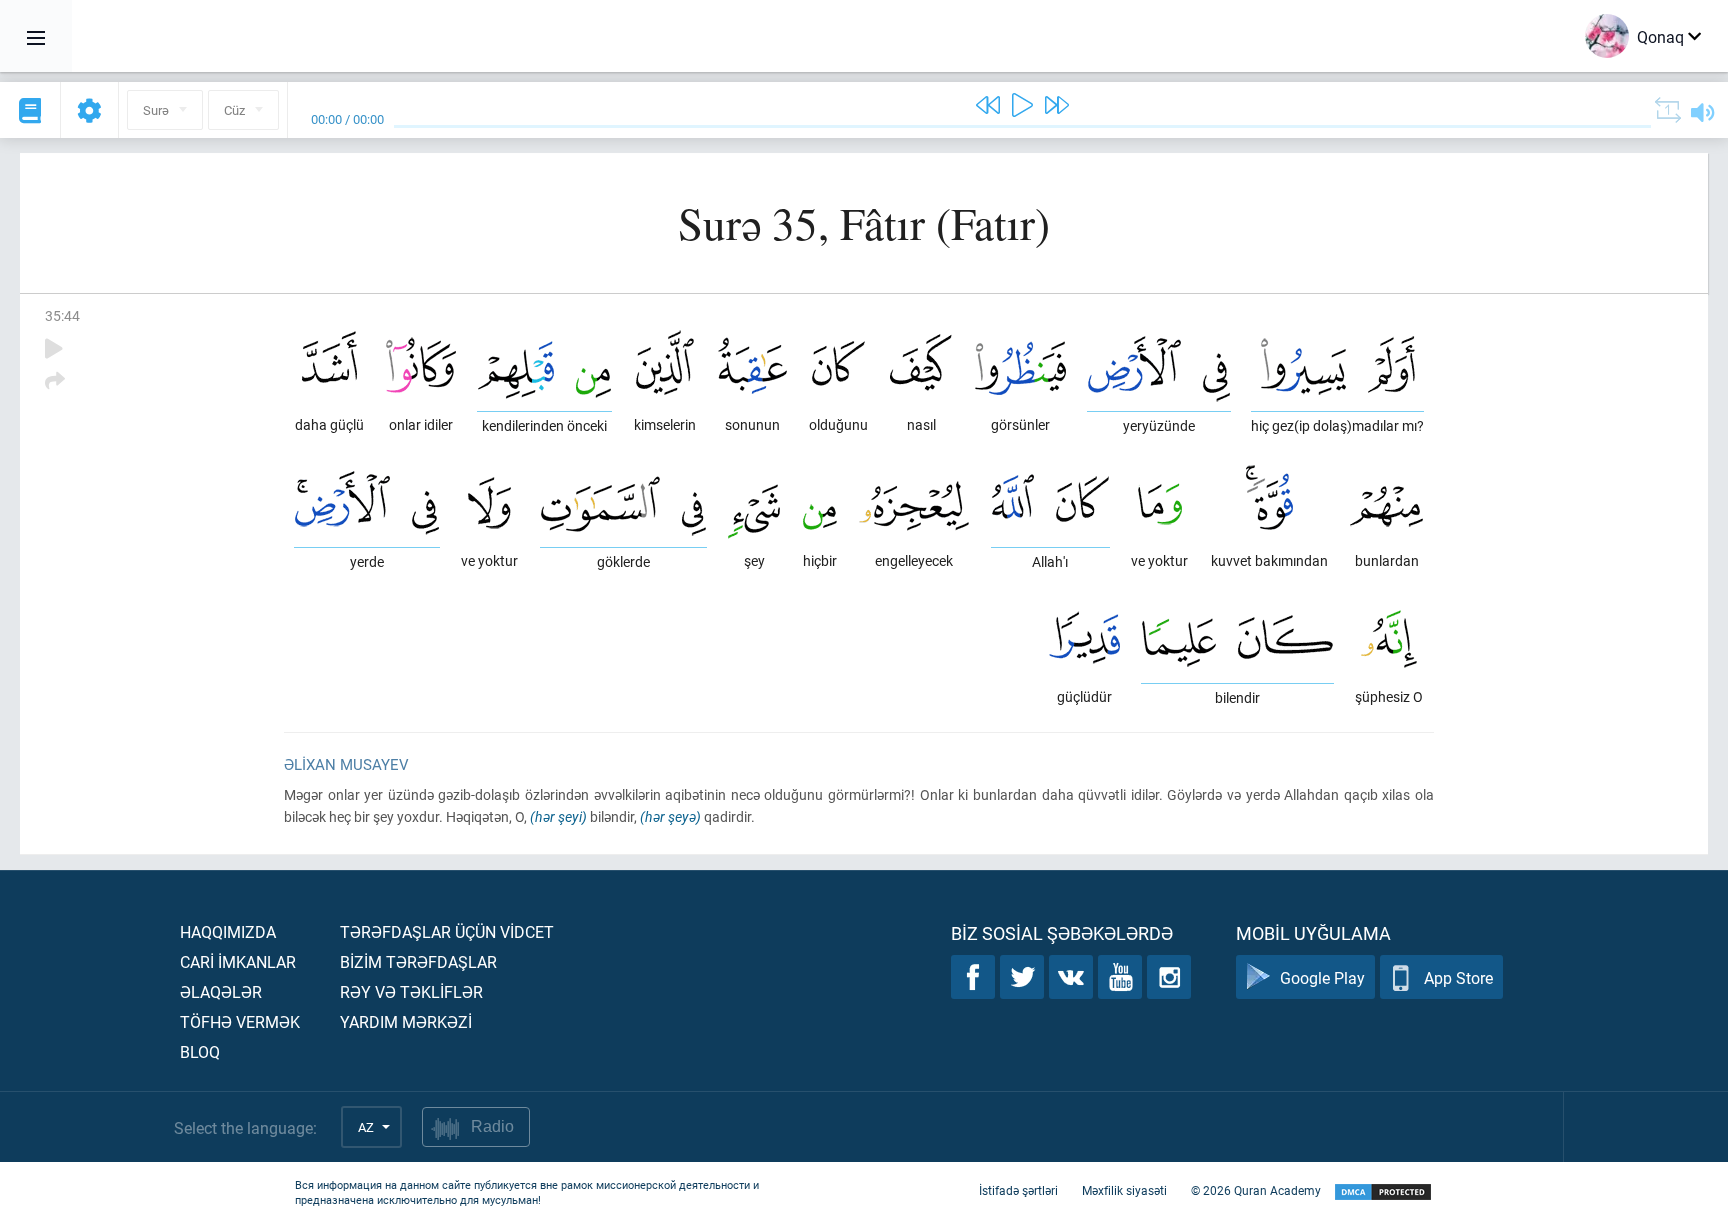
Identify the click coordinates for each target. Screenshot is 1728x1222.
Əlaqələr (221, 991)
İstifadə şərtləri (1018, 1190)
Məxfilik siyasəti (1124, 1190)
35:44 (62, 315)
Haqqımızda (228, 931)
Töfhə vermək (240, 1021)
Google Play (1322, 977)
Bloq (200, 1051)
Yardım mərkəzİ (406, 1021)
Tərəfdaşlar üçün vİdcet (447, 931)
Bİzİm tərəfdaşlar (418, 961)
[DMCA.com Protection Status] (1383, 1192)
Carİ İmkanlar (238, 961)
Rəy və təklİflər (411, 991)
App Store (1458, 977)
